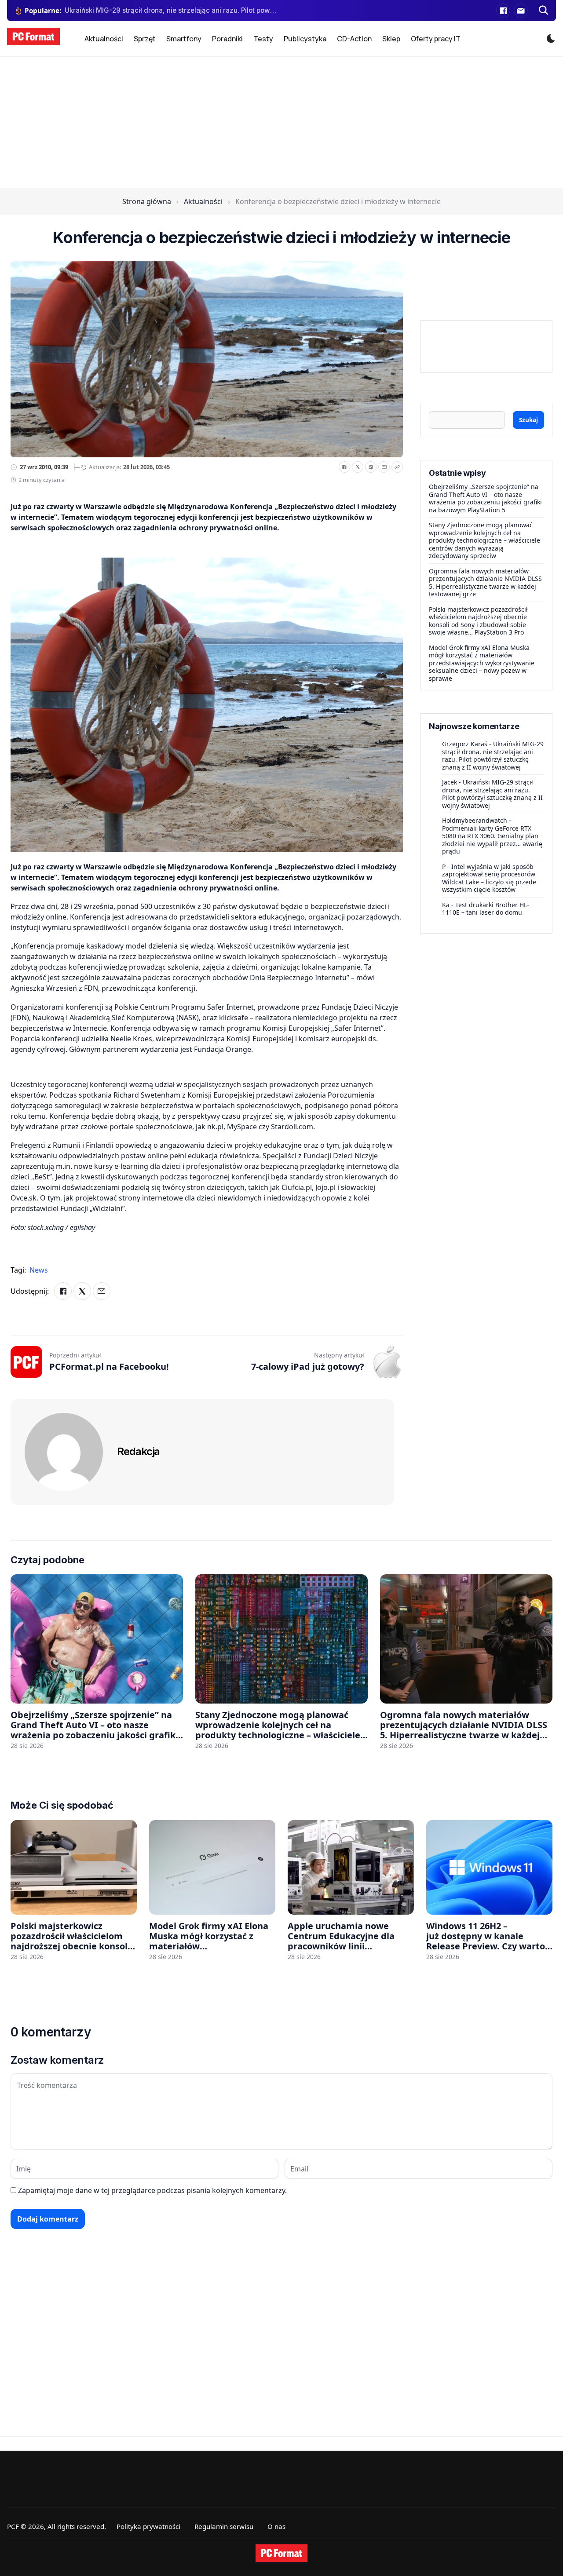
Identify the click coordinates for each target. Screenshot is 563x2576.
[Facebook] (503, 11)
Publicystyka (305, 39)
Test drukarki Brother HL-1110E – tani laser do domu (486, 908)
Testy (263, 39)
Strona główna (147, 201)
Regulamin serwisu (224, 2526)
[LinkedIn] (371, 467)
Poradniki (227, 39)
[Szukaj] (544, 11)
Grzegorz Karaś (465, 744)
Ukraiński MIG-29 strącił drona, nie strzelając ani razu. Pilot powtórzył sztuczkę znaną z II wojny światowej (493, 755)
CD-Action (354, 39)
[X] (358, 467)
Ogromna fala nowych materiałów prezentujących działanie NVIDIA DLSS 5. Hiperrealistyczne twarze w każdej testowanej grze (485, 583)
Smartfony (184, 39)
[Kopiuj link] (397, 467)
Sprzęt (145, 39)
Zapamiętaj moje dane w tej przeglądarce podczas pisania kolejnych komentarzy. (152, 2190)
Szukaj (528, 420)
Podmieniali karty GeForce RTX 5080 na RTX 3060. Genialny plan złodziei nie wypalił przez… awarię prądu (492, 839)
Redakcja (138, 1451)
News (39, 1270)
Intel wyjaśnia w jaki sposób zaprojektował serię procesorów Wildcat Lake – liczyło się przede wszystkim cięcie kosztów (489, 878)
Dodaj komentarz (48, 2219)
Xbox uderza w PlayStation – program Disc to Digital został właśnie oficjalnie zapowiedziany (171, 10)
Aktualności (104, 39)
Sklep (391, 39)
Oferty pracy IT (436, 39)
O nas (276, 2526)
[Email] (384, 467)
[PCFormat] (281, 2553)
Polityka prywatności (148, 2526)
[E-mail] (521, 11)
